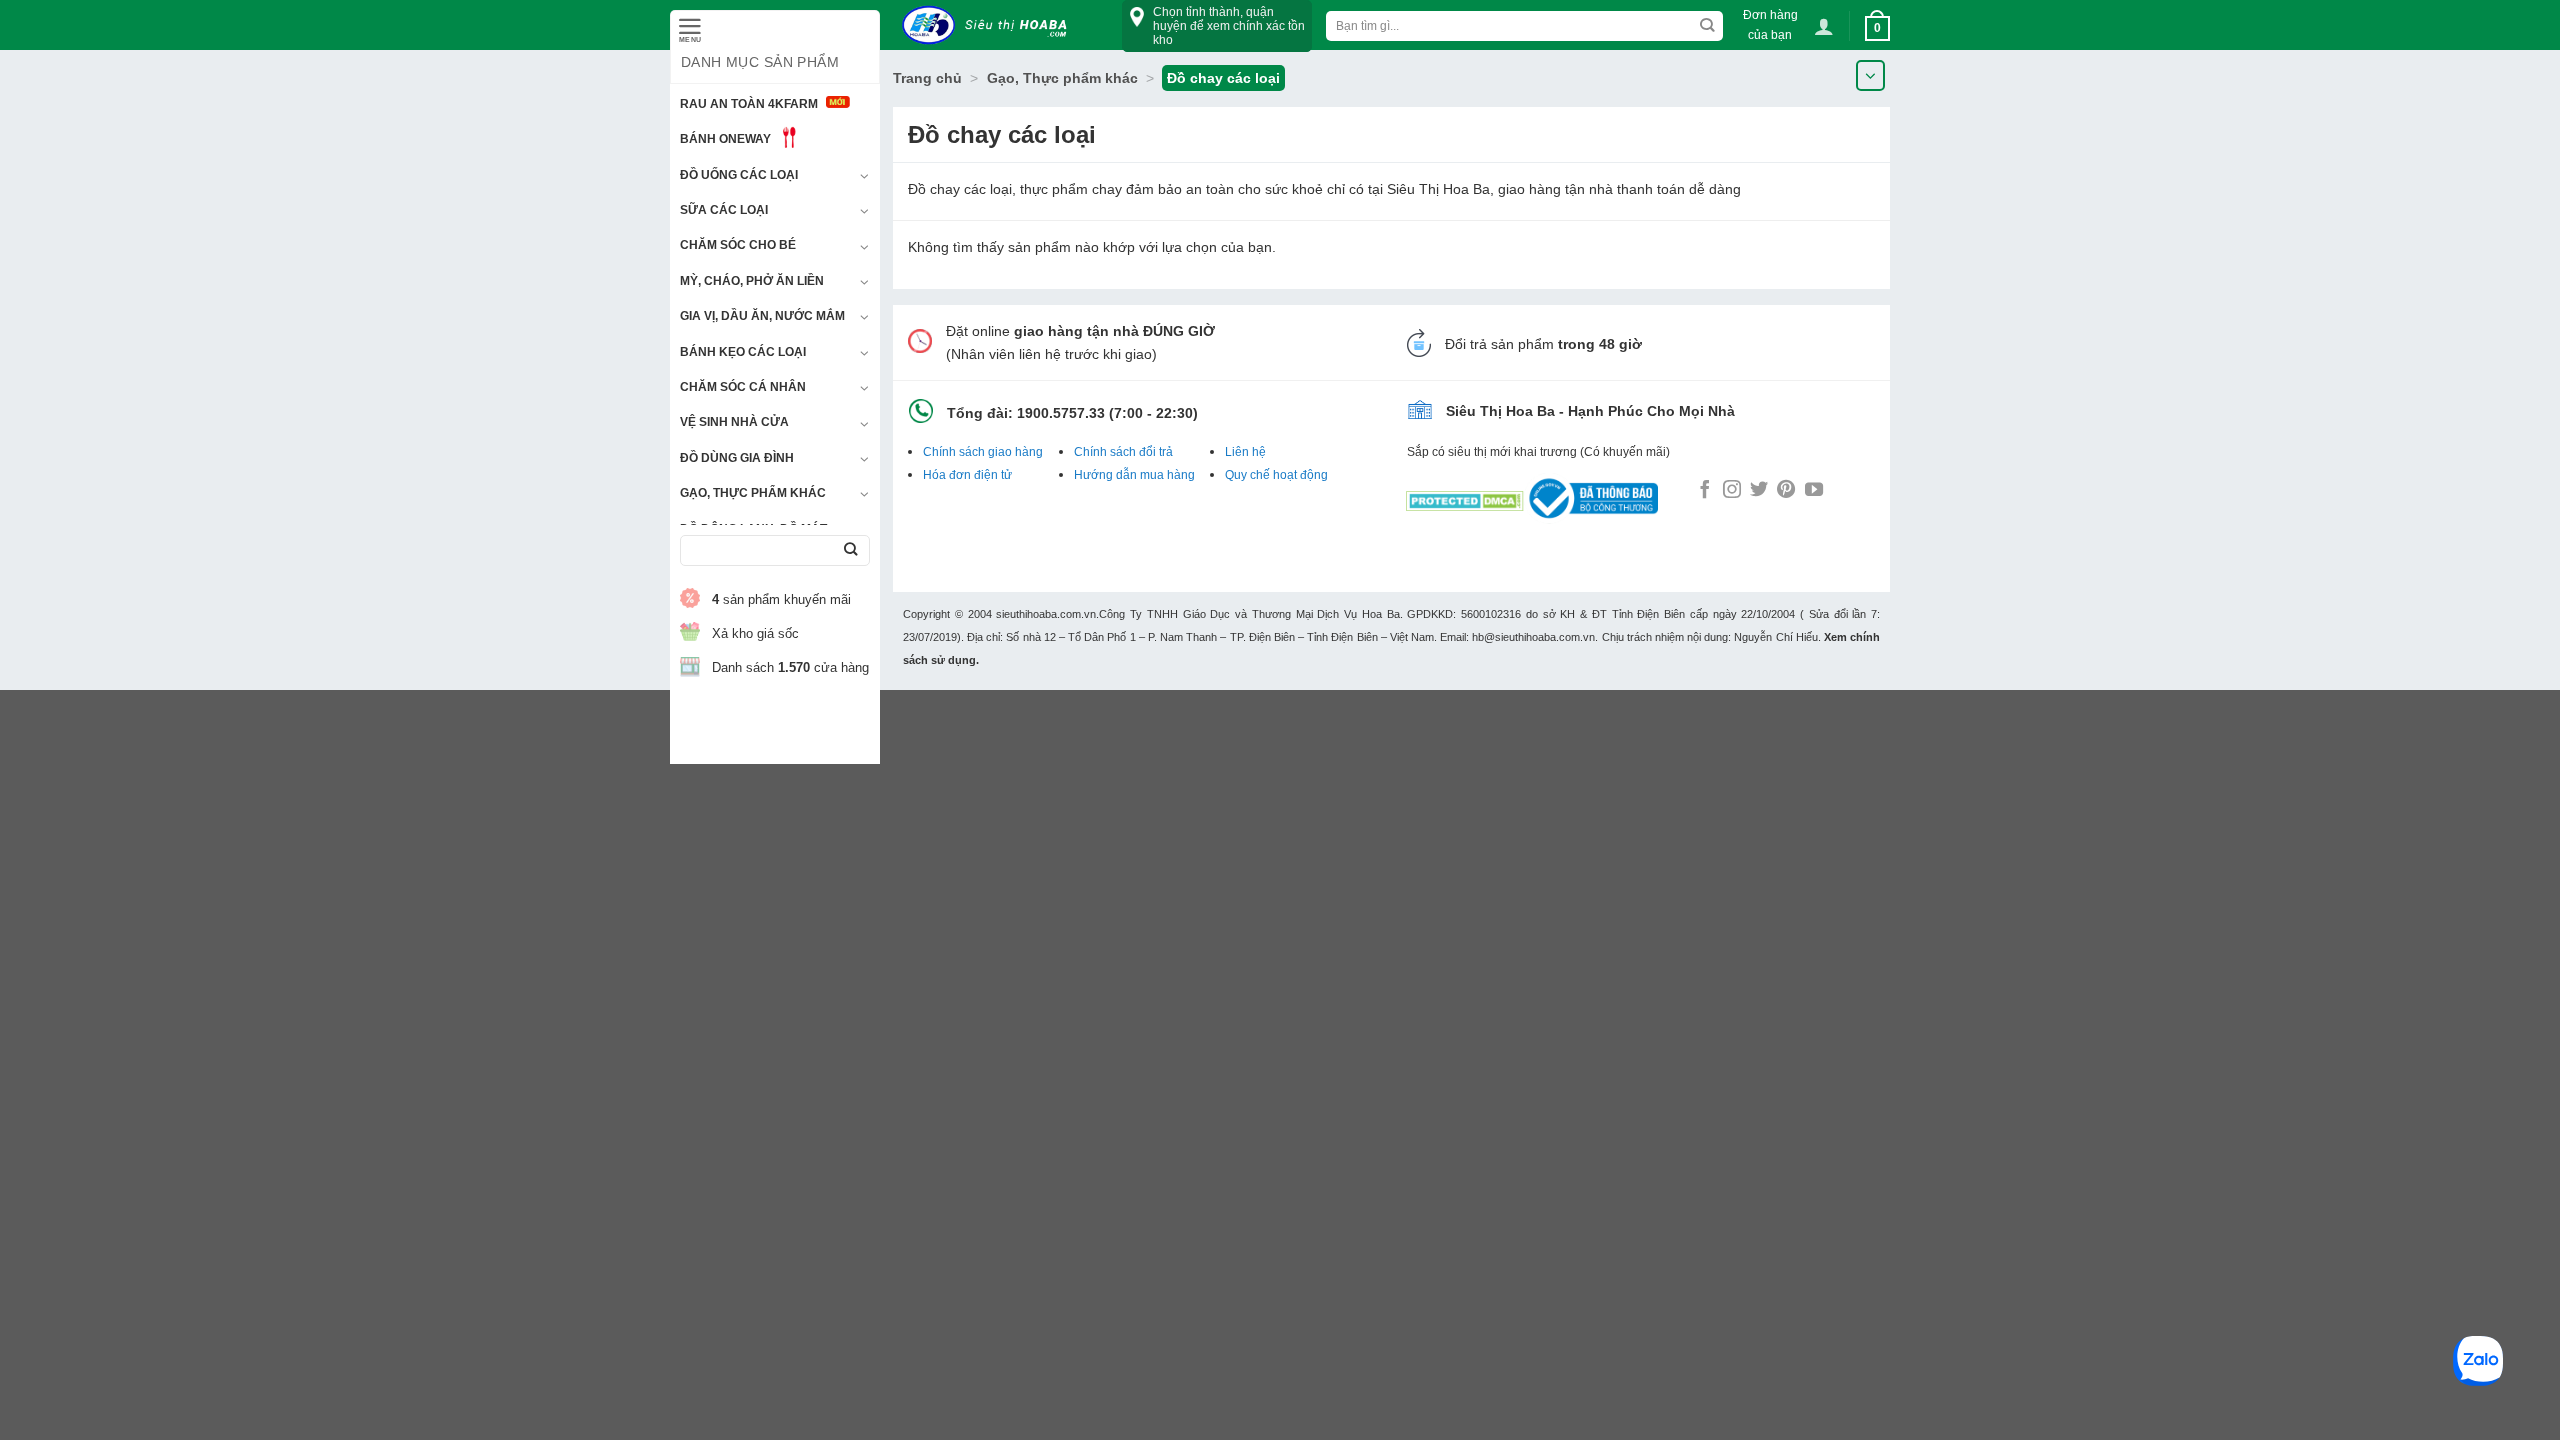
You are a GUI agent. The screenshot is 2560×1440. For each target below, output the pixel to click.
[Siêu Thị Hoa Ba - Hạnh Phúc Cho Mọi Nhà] (990, 25)
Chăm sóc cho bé (738, 245)
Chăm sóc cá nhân (743, 387)
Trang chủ (927, 78)
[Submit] (850, 550)
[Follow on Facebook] (1705, 491)
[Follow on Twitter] (1759, 491)
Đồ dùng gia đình (737, 458)
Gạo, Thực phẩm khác (753, 493)
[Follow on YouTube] (1814, 491)
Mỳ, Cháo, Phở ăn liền (752, 281)
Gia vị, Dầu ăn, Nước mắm (762, 316)
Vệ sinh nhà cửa (734, 422)
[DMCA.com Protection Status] (1465, 497)
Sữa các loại (724, 210)
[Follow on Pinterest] (1786, 491)
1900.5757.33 (1061, 413)
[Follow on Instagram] (1732, 491)
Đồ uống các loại (739, 175)
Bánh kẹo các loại (743, 352)
